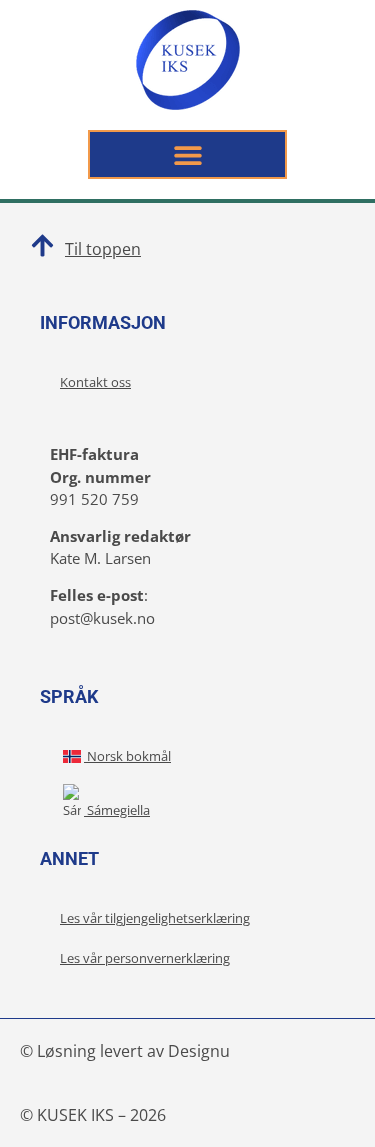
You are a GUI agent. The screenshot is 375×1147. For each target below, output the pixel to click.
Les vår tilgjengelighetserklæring (155, 918)
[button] (187, 154)
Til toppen (103, 249)
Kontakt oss (95, 382)
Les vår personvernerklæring (145, 958)
